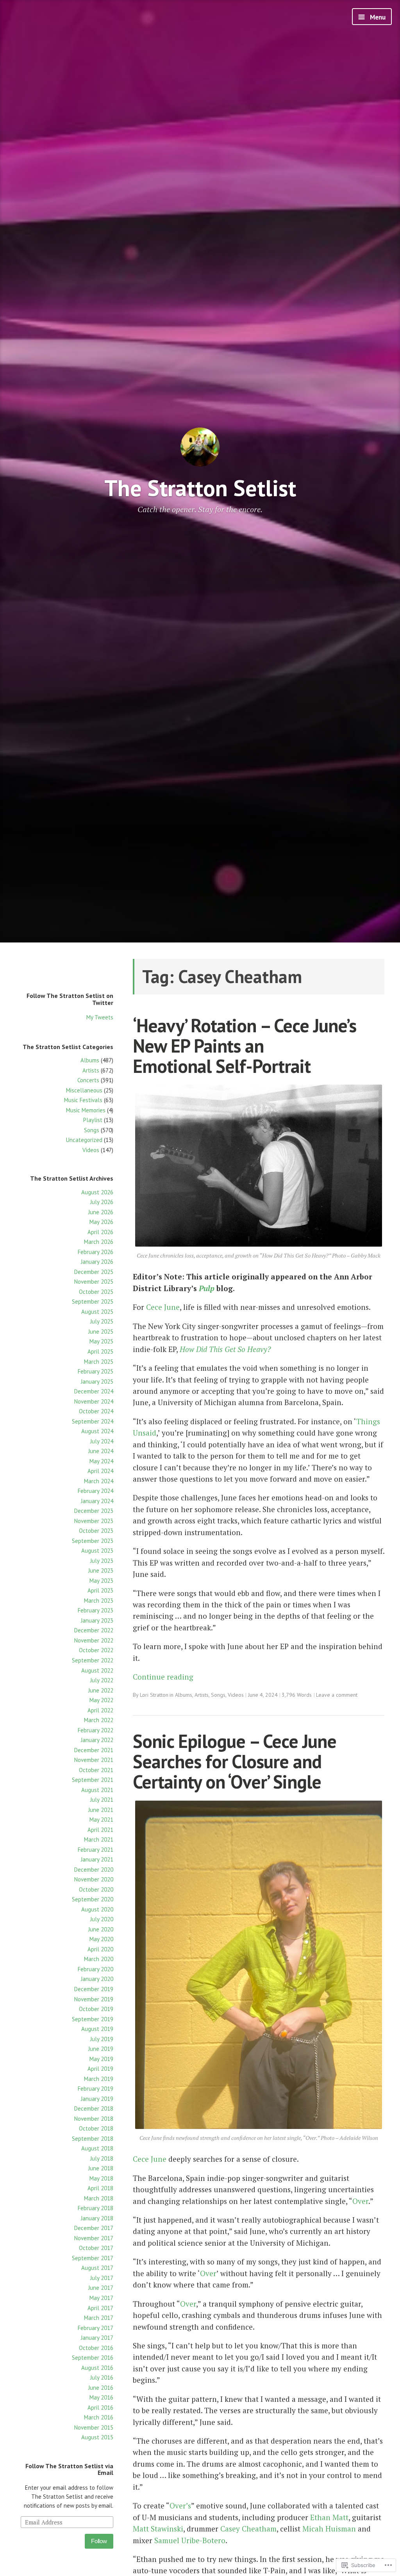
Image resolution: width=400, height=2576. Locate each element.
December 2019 (94, 1989)
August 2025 (97, 1312)
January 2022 (97, 1740)
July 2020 (102, 1919)
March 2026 (99, 1242)
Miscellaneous (84, 1090)
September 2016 (93, 2358)
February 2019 (96, 2089)
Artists (91, 1070)
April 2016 (100, 2408)
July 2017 (102, 2278)
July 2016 (102, 2377)
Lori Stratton (154, 1695)
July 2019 (102, 2039)
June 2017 (101, 2288)
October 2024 (96, 1411)
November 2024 (94, 1401)
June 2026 (101, 1212)
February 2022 (96, 1730)
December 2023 (94, 1511)
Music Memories (86, 1110)
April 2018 (100, 2188)
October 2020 (96, 1889)
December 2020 (94, 1870)
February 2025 (96, 1371)
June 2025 (101, 1332)
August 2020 (97, 1909)
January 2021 (97, 1859)
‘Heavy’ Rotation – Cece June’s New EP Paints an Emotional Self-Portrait (245, 1046)
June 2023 (101, 1570)
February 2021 (96, 1850)
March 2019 (99, 2079)
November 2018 (94, 2119)
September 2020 (93, 1899)
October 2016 (96, 2348)
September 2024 (93, 1421)
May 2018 (101, 2178)
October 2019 (96, 2009)
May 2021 (101, 1820)
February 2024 (96, 1491)
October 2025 (96, 1292)
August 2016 (97, 2368)
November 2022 (94, 1640)
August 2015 (97, 2437)
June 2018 (101, 2168)
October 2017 (96, 2248)
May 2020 (101, 1939)
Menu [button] (377, 17)
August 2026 (97, 1192)
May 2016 (101, 2397)
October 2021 (96, 1770)
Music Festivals (83, 1100)
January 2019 (97, 2099)
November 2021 (94, 1760)
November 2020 (94, 1879)
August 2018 (97, 2148)
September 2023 (93, 1541)
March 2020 (99, 1959)
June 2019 (101, 2049)
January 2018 (97, 2218)
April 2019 (100, 2069)
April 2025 (100, 1351)
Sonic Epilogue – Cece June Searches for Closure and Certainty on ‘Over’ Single (235, 1762)
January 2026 (97, 1262)
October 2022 (96, 1650)
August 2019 (97, 2029)
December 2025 (94, 1272)
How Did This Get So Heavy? (225, 1349)
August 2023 (97, 1551)
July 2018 (102, 2158)
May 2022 (101, 1700)
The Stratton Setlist (200, 488)
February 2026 (96, 1252)
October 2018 (96, 2128)
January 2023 (97, 1620)
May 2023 (101, 1581)
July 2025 (102, 1321)
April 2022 (100, 1710)
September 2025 (93, 1301)
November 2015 (94, 2427)
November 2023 (94, 1521)
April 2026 (100, 1232)
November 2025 (94, 1282)
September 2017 (93, 2258)
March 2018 (99, 2198)
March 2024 (99, 1481)
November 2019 (94, 1999)
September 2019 (93, 2019)
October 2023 (96, 1531)
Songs (92, 1130)
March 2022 (99, 1720)
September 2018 (93, 2139)
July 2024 (102, 1441)
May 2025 (101, 1341)
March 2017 (99, 2318)
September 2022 (93, 1660)
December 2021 (94, 1750)
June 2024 (101, 1451)
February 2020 (96, 1969)
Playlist (93, 1120)
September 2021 (93, 1780)
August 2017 (97, 2268)
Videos (91, 1150)
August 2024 (97, 1431)
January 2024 (97, 1501)
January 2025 (97, 1382)
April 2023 (100, 1590)
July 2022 (102, 1680)
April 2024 (100, 1471)
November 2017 (94, 2238)
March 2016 (99, 2417)
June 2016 (101, 2388)
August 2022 (97, 1670)
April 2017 (100, 2308)
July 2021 (102, 1800)
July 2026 (102, 1202)
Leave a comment (337, 1695)
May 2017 (101, 2298)
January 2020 (97, 1979)
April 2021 (100, 1830)
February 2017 (96, 2328)
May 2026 (101, 1222)
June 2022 (101, 1690)
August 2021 (97, 1790)
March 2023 (99, 1601)
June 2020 (101, 1929)
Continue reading (163, 1677)
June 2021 (101, 1810)
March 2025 (99, 1362)
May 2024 (101, 1461)
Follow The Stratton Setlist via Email (69, 2469)
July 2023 (102, 1561)
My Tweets (100, 1017)
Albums (90, 1060)
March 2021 (99, 1839)
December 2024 (94, 1391)
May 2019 (101, 2059)
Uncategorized (84, 1140)
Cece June (162, 1307)
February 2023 (96, 1610)
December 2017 (94, 2228)
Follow (99, 2541)
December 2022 (94, 1630)
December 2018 (94, 2108)
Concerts (88, 1080)
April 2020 (100, 1949)
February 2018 (96, 2208)
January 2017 (97, 2338)
